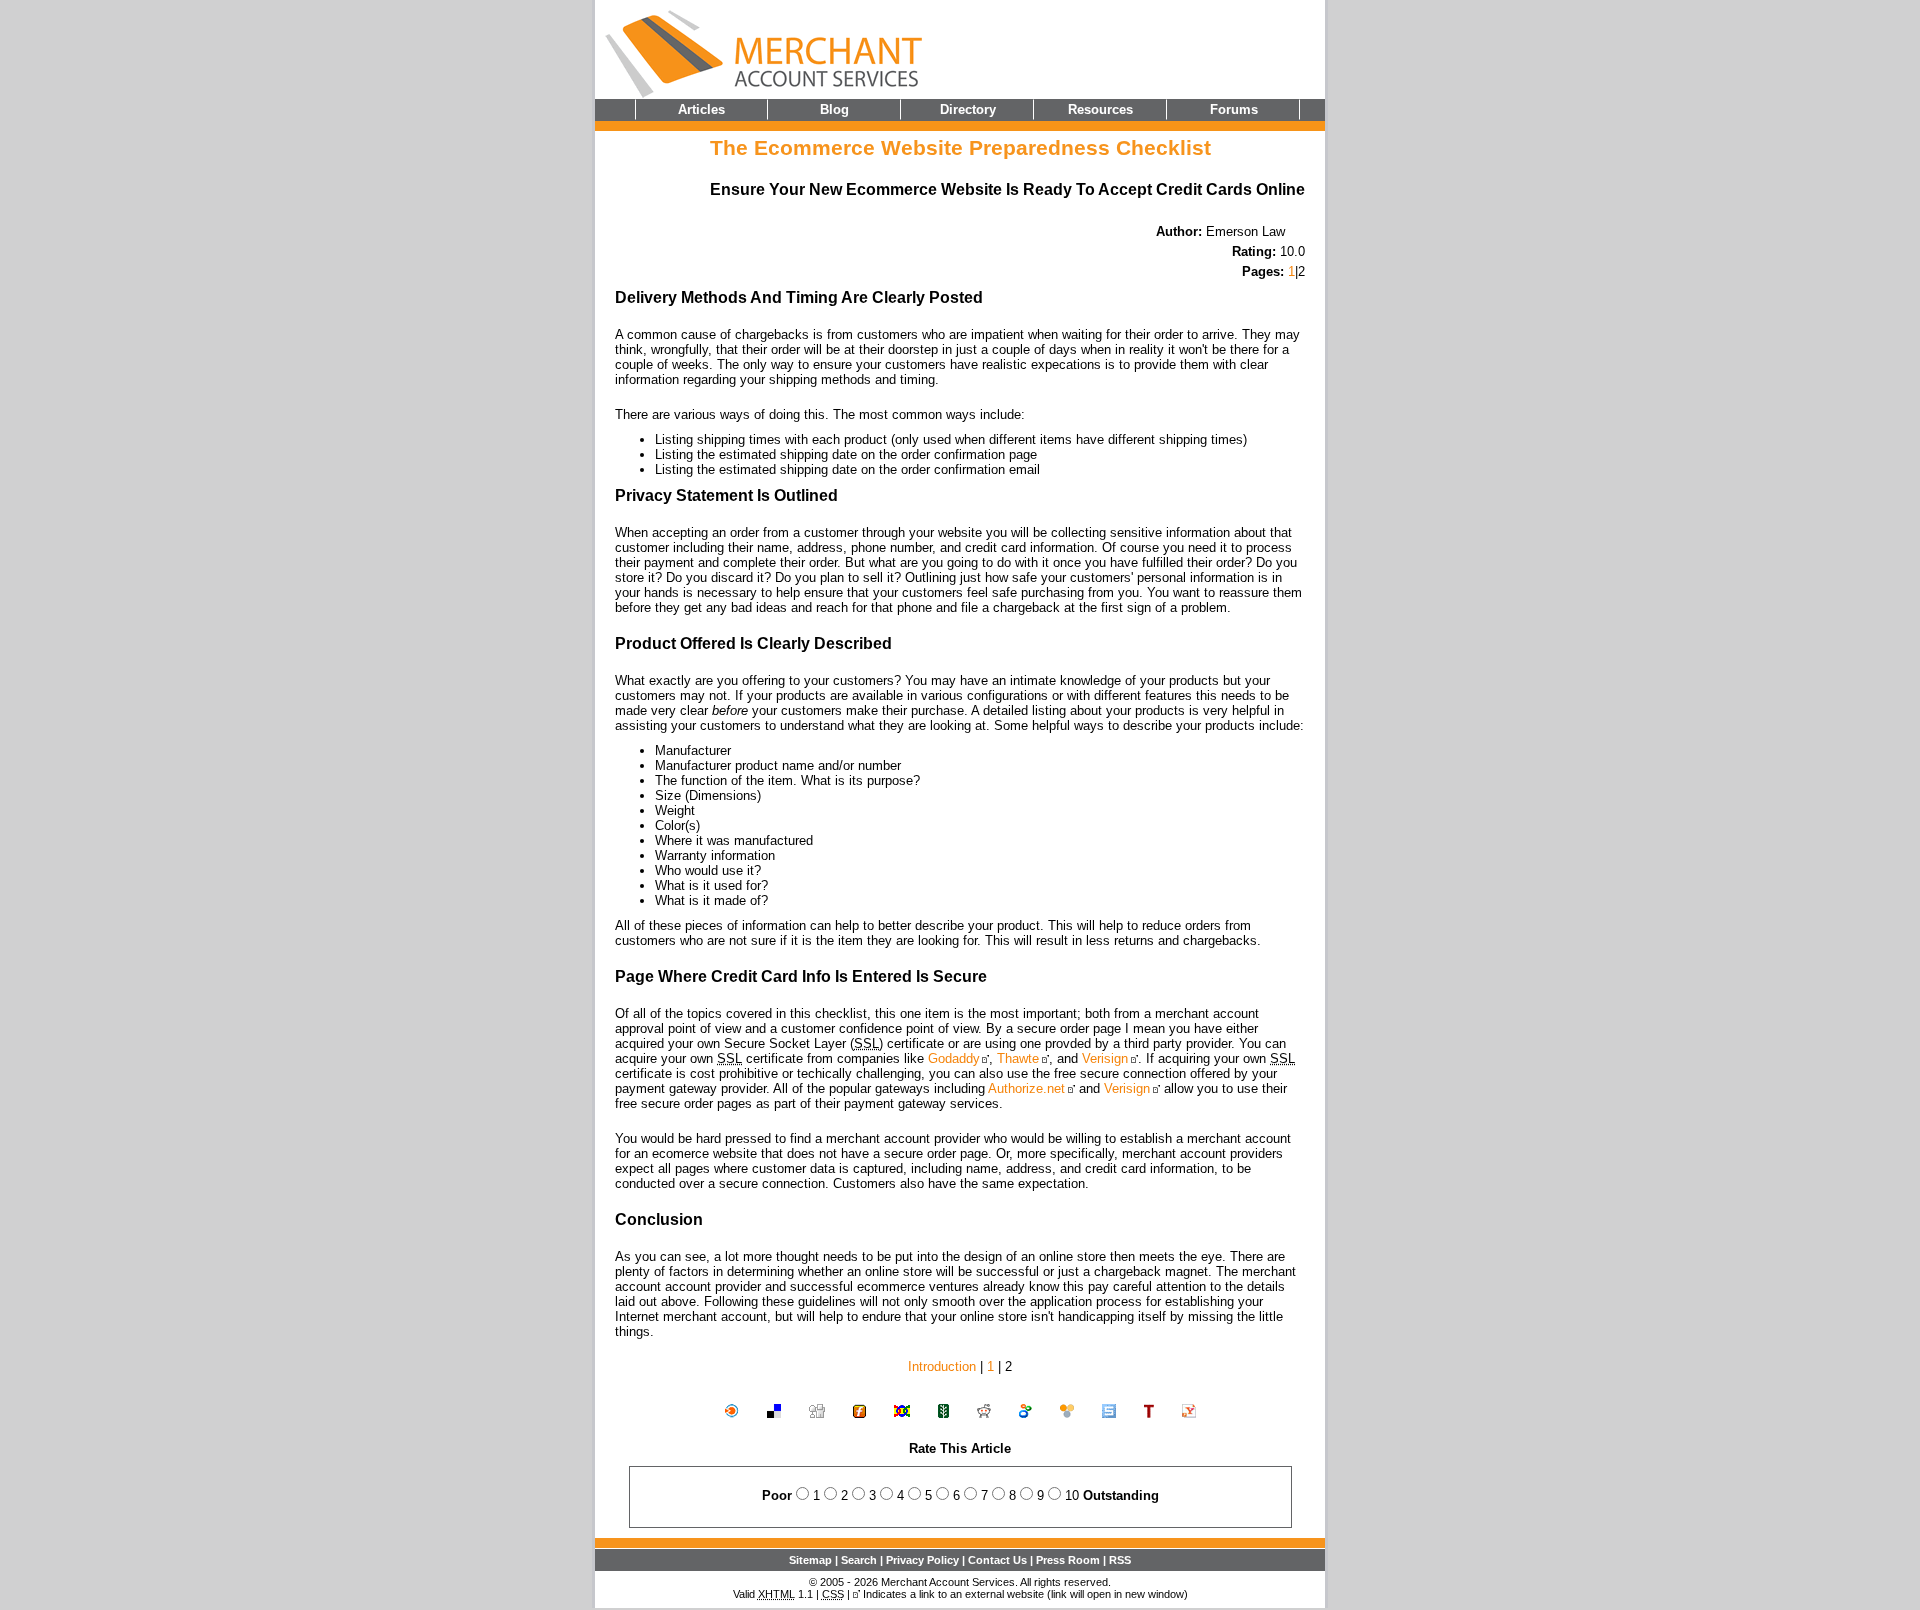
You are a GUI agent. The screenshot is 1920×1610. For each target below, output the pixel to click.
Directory (968, 109)
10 (1072, 1495)
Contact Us (997, 1560)
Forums (1234, 109)
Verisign (1105, 1058)
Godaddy (953, 1058)
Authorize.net (1026, 1088)
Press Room (1068, 1560)
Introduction (942, 1366)
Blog (834, 109)
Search (859, 1560)
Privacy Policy (922, 1560)
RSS (1120, 1560)
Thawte (1018, 1058)
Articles (701, 109)
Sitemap (810, 1560)
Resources (1100, 109)
